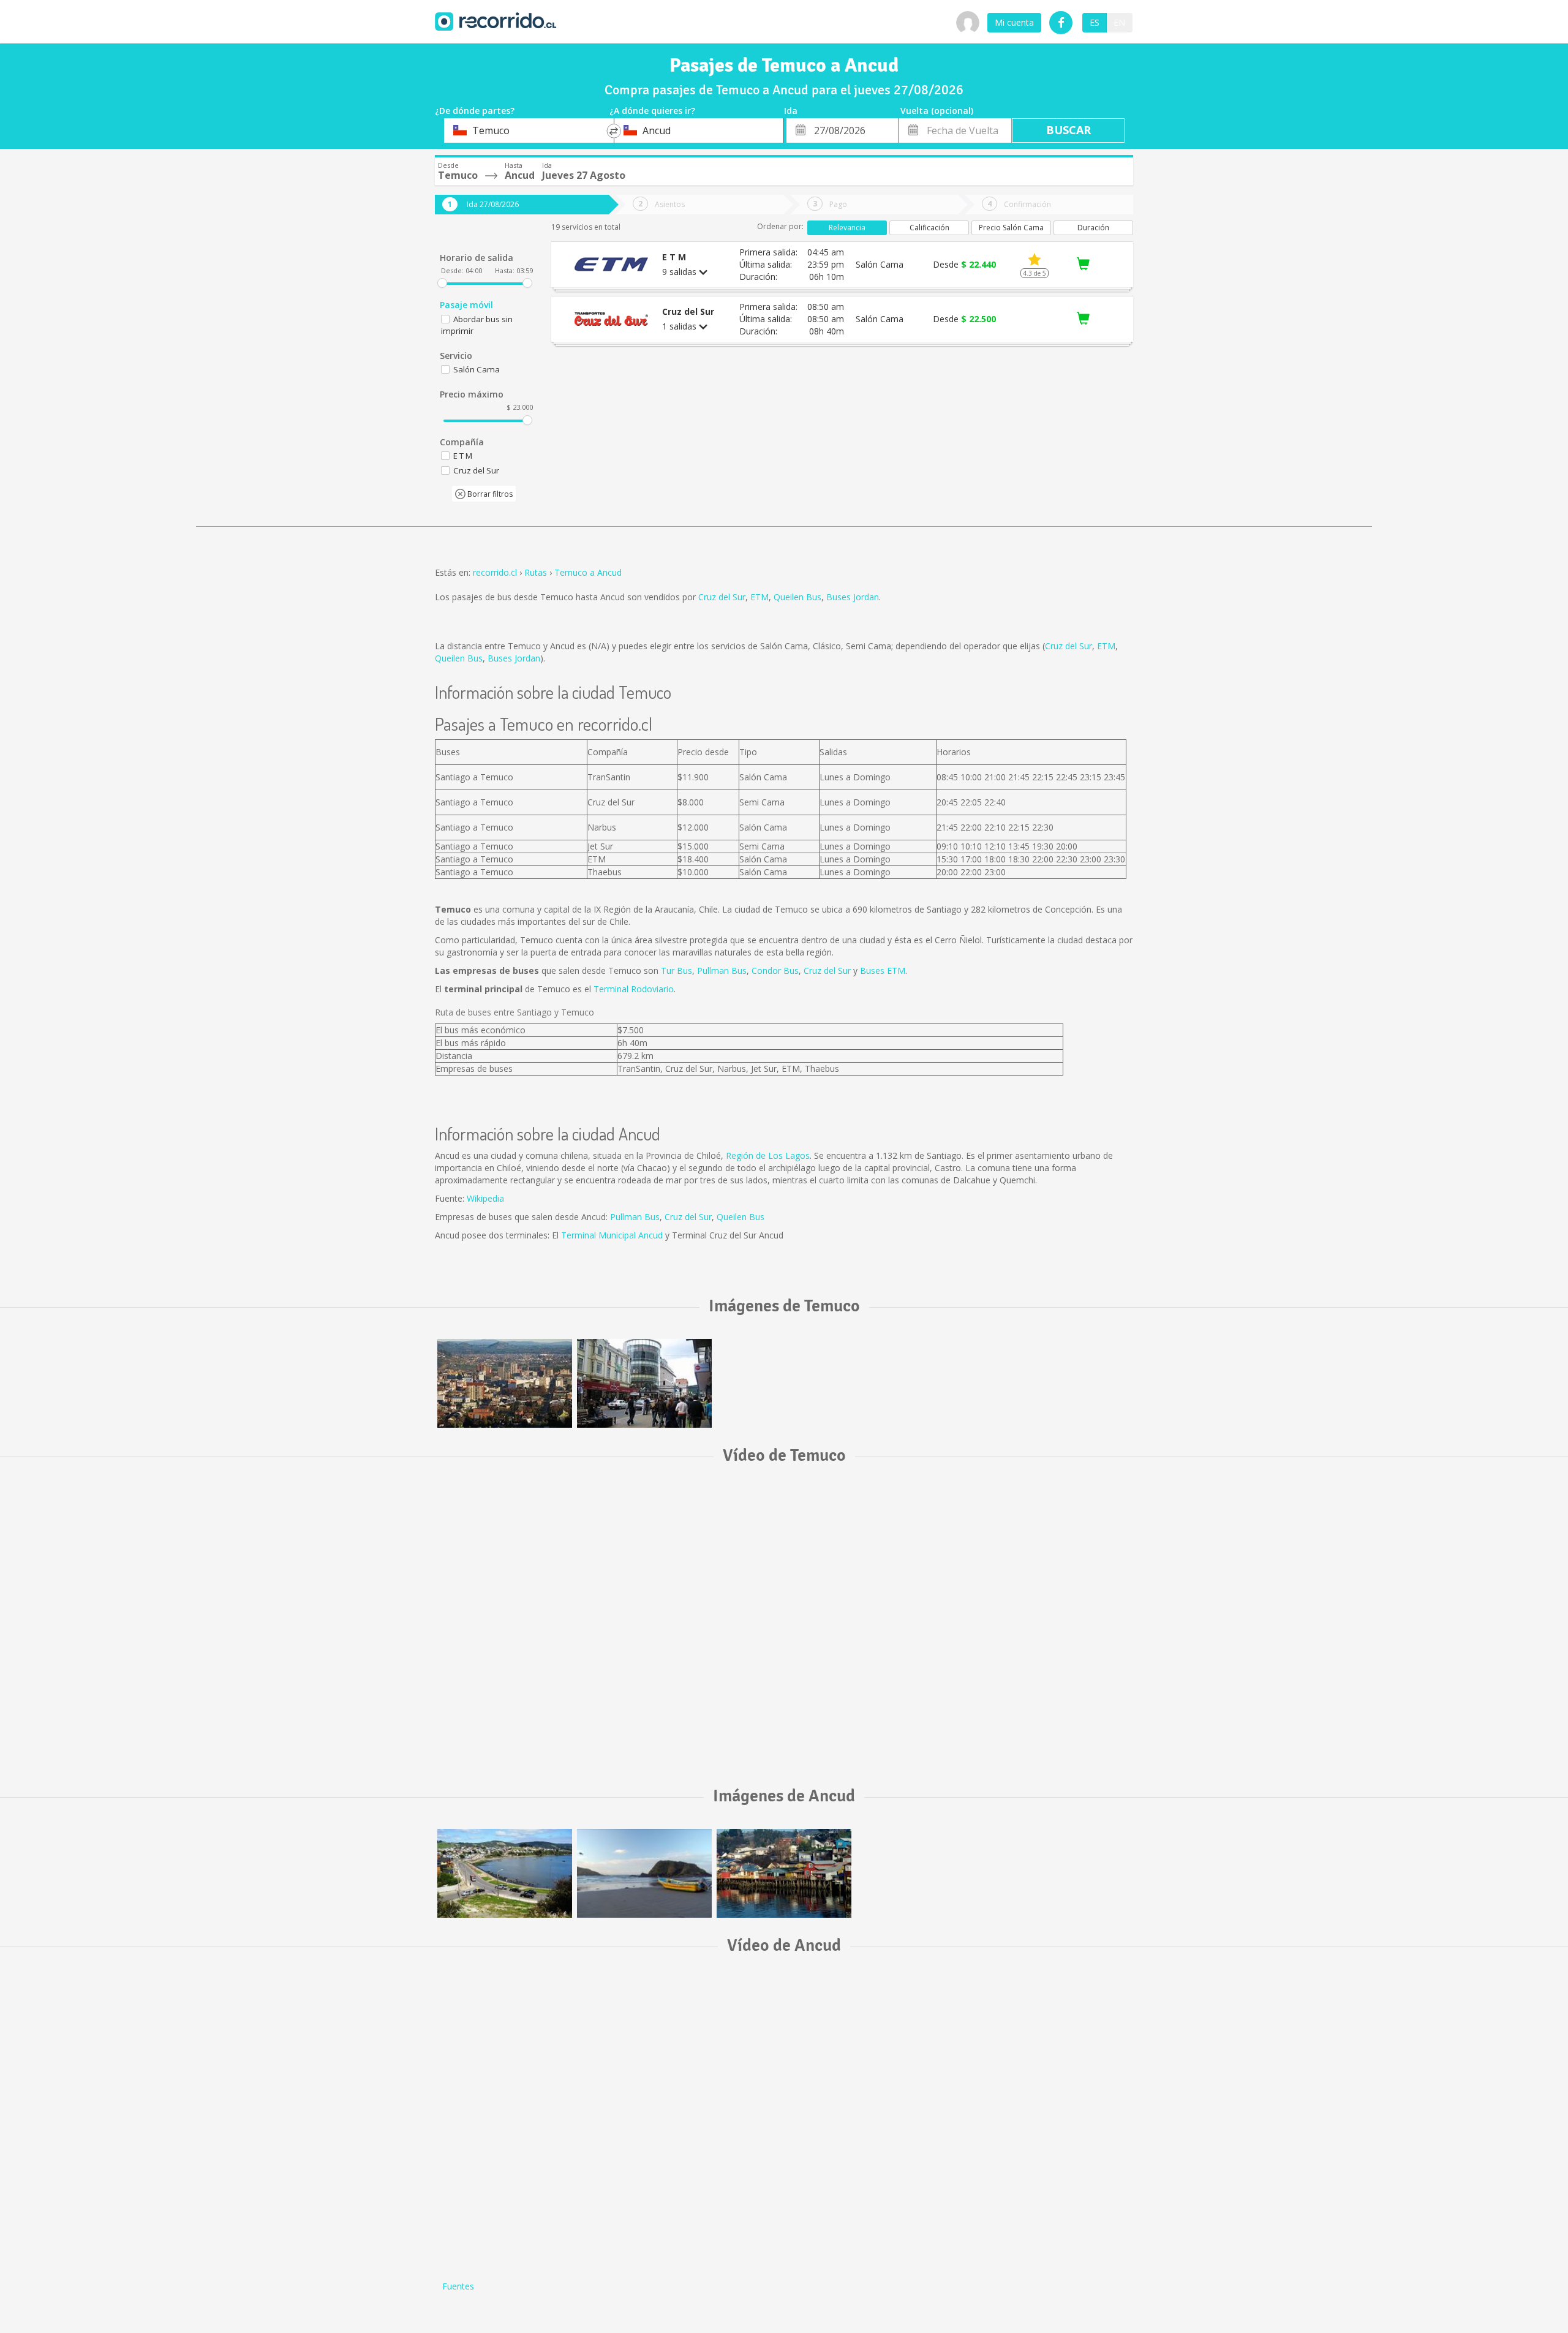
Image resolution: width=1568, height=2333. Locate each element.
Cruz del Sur (722, 597)
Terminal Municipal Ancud (612, 1235)
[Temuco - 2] (644, 1383)
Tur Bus (677, 971)
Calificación (929, 228)
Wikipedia (485, 1198)
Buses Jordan (853, 597)
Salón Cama (477, 369)
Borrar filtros (489, 494)
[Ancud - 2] (644, 1873)
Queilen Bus (797, 597)
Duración (1093, 228)
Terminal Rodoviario (634, 989)
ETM (759, 597)
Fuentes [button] (458, 2286)
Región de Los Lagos (768, 1155)
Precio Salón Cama (1011, 228)
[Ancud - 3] (505, 1873)
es (1095, 22)
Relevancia (847, 228)
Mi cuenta (1014, 22)
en (1119, 22)
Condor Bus (775, 971)
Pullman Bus (722, 971)
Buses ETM (883, 971)
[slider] (442, 283)
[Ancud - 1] (784, 1873)
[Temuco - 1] (505, 1383)
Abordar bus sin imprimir (477, 325)
